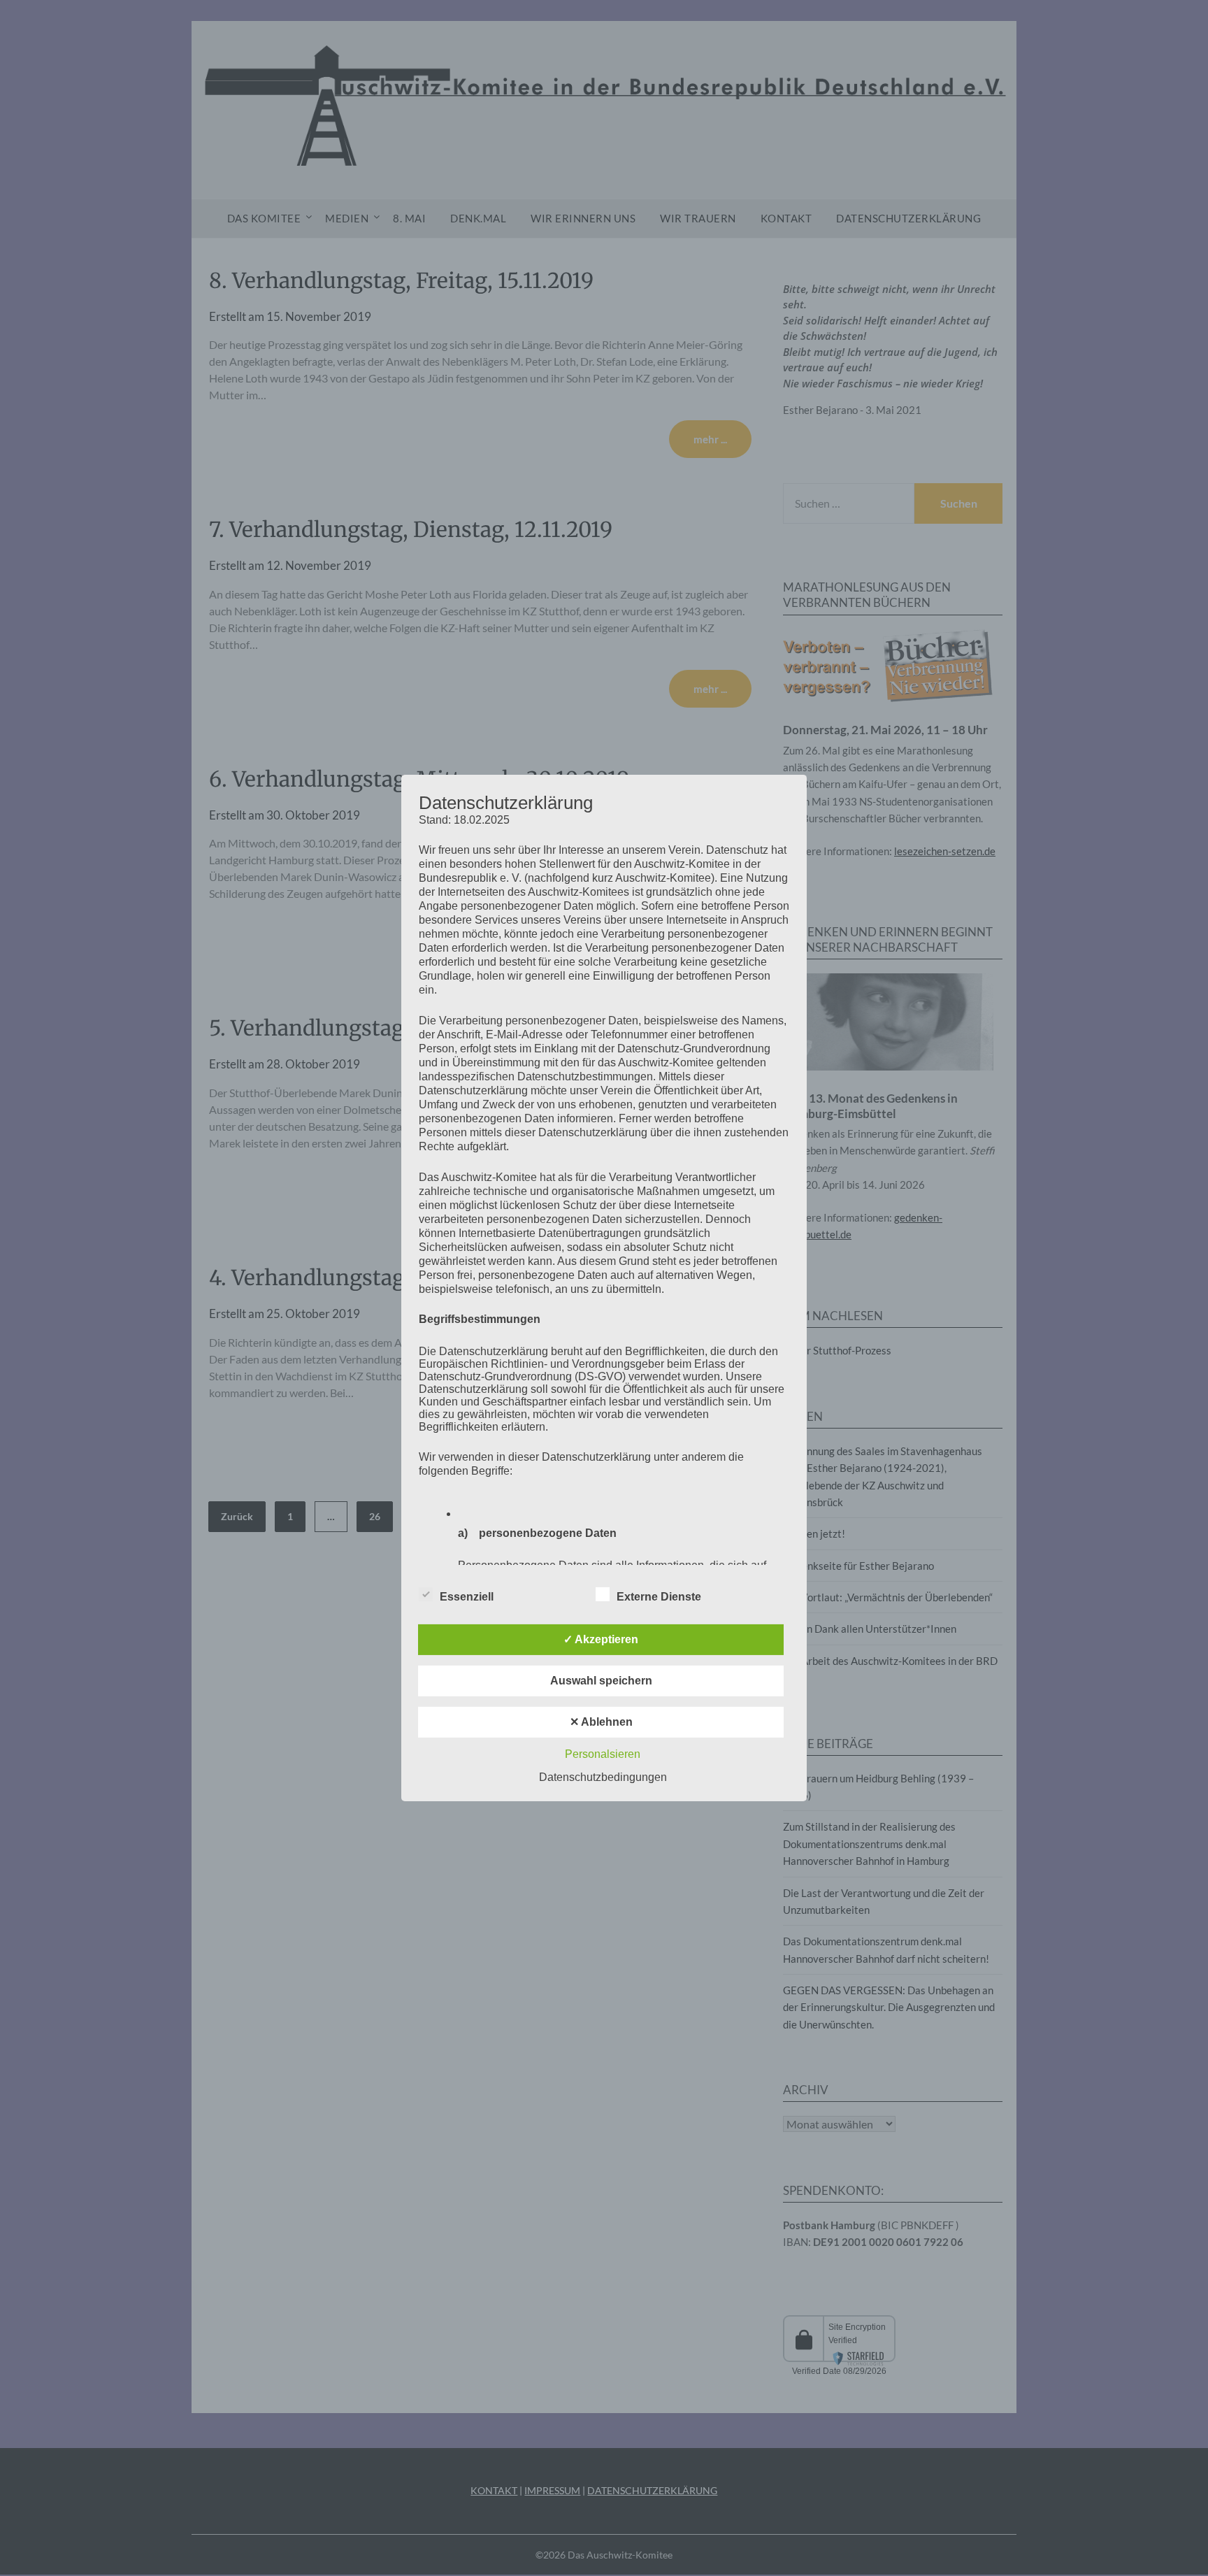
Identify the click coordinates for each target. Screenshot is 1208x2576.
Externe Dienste (659, 1597)
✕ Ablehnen (601, 1722)
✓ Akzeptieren (601, 1639)
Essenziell (467, 1597)
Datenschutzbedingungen (603, 1777)
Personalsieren (603, 1754)
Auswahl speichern (601, 1681)
